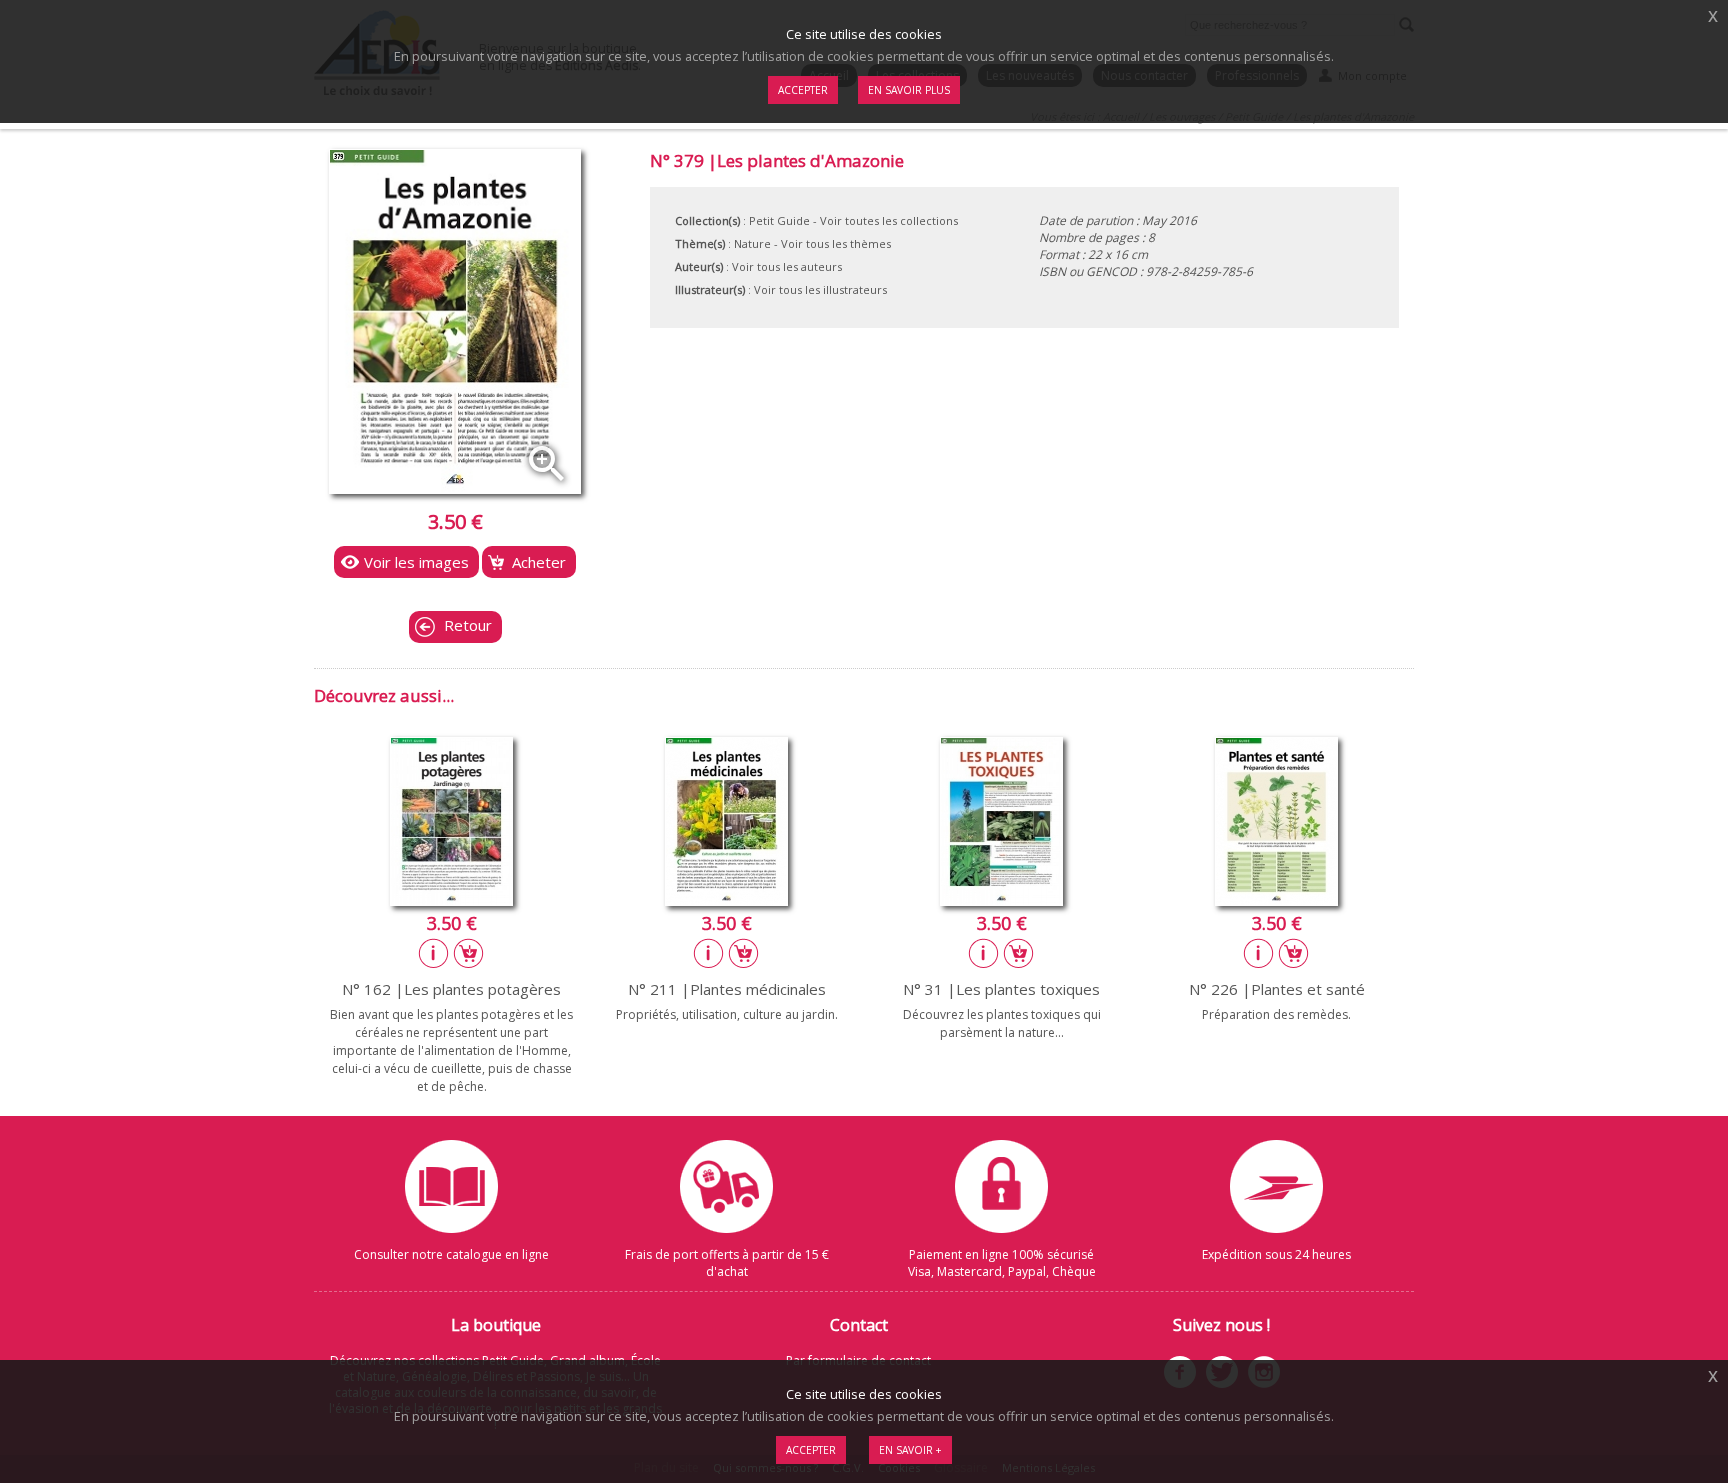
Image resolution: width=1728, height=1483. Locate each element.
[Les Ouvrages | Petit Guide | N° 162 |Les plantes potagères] (451, 900)
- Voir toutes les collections (885, 220)
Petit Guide (779, 220)
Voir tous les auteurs (787, 266)
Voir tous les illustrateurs (820, 289)
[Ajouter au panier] (469, 953)
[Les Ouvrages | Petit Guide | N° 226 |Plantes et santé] (1276, 900)
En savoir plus (909, 90)
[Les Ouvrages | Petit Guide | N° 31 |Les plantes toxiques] (1001, 900)
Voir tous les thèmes (836, 243)
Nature (752, 243)
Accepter (811, 1450)
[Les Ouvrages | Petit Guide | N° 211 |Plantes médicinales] (726, 900)
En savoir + (910, 1450)
